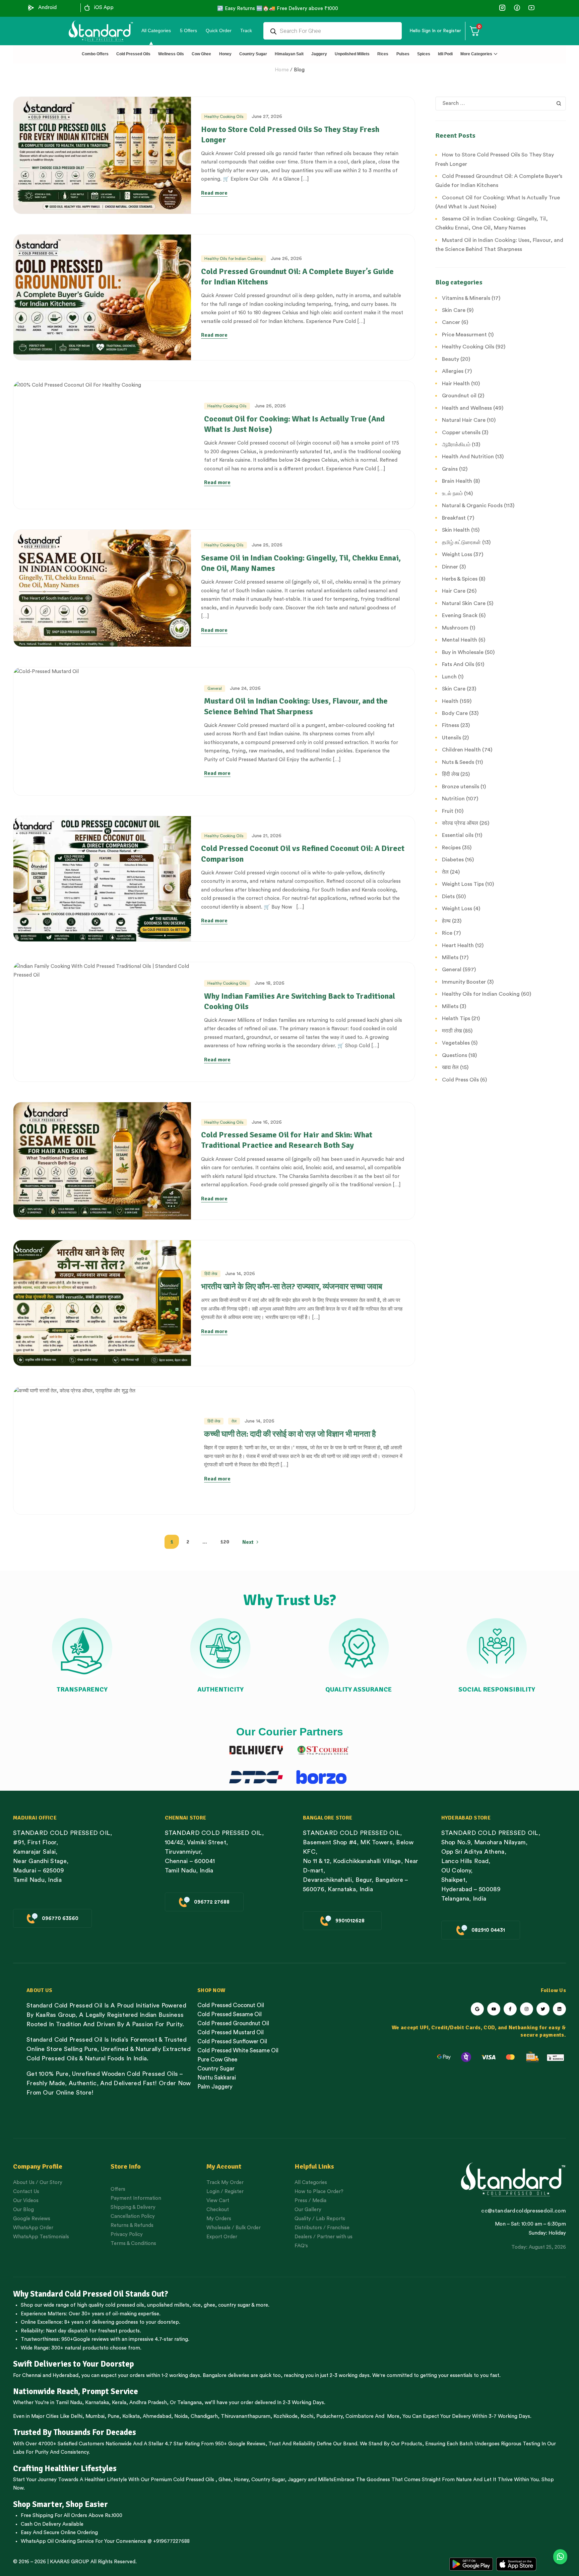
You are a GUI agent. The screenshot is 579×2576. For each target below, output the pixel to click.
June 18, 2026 (270, 983)
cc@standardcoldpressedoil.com (523, 2211)
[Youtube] (494, 2009)
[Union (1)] (517, 8)
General (215, 688)
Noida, (182, 2416)
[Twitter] (543, 2009)
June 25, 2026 (267, 545)
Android (47, 8)
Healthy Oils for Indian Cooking (234, 259)
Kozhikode (285, 2416)
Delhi (77, 2416)
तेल (234, 1421)
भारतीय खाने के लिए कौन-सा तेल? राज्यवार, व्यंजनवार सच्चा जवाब (292, 1286)
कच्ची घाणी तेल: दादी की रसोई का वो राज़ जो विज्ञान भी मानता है (290, 1434)
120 (225, 1542)
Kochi (307, 2416)
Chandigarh (204, 2416)
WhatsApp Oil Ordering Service (57, 2541)
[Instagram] (527, 2009)
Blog (299, 70)
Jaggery (297, 2480)
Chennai (32, 2375)
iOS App (104, 8)
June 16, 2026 (267, 1122)
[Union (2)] (531, 8)
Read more (214, 193)
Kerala (119, 2403)
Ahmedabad (157, 2416)
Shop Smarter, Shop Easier (60, 2504)
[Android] (31, 8)
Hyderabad (66, 2375)
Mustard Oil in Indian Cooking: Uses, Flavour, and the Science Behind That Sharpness (296, 706)
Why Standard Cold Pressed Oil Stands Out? (91, 2294)
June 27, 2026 (267, 117)
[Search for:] (501, 103)
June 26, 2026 (286, 259)
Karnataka (97, 2403)
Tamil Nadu (69, 2403)
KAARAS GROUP (70, 2562)
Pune (113, 2416)
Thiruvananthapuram (246, 2416)
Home (282, 70)
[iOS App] (87, 8)
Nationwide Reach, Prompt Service (76, 2391)
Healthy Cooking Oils (224, 117)
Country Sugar (268, 2480)
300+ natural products (77, 2348)
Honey (240, 2480)
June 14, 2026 (240, 1274)
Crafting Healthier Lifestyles (65, 2468)
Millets (326, 2480)
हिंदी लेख (211, 1274)
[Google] (477, 2009)
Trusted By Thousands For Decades (75, 2432)
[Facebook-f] (510, 2009)
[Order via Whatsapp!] (560, 2557)
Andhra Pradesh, (149, 2403)
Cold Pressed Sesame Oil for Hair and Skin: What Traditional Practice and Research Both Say (287, 1140)
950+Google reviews (85, 2339)
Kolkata (131, 2416)
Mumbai (95, 2416)
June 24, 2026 (245, 688)
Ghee (225, 2480)
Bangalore (215, 2375)
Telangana (189, 2403)
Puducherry (329, 2416)
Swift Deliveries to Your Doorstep (74, 2364)
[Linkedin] (559, 2009)
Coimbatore (360, 2416)
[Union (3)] (502, 8)
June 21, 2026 (267, 836)
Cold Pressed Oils (194, 2480)
